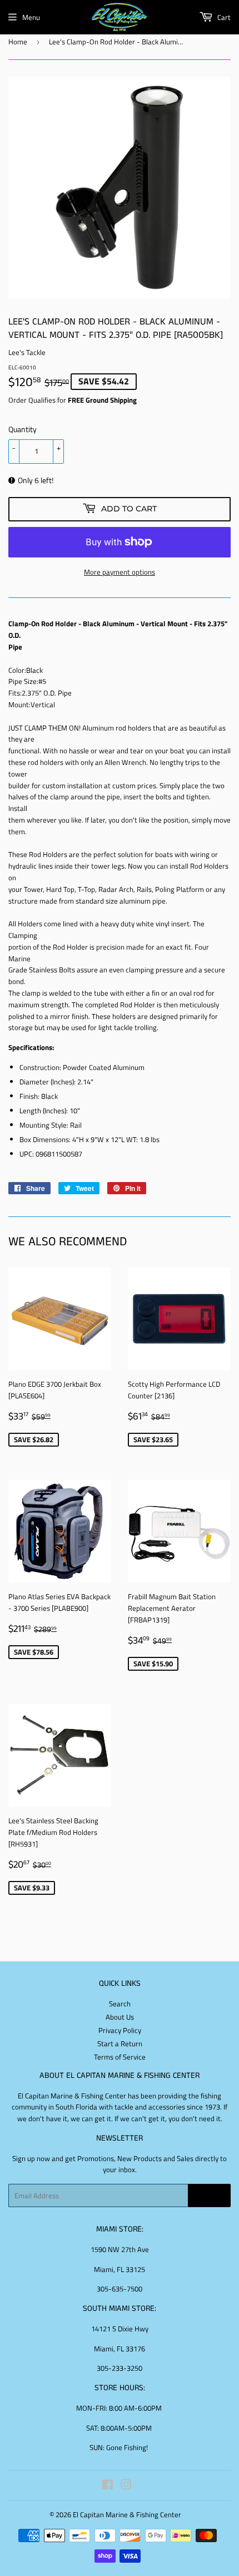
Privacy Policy (120, 2030)
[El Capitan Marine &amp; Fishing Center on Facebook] (108, 2486)
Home (18, 42)
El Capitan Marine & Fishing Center (127, 2514)
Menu (31, 17)
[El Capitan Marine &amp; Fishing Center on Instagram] (126, 2486)
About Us (120, 2017)
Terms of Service (120, 2057)
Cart (223, 17)
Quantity (23, 429)
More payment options (120, 572)
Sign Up (209, 2196)
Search (120, 2004)
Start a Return (120, 2043)
